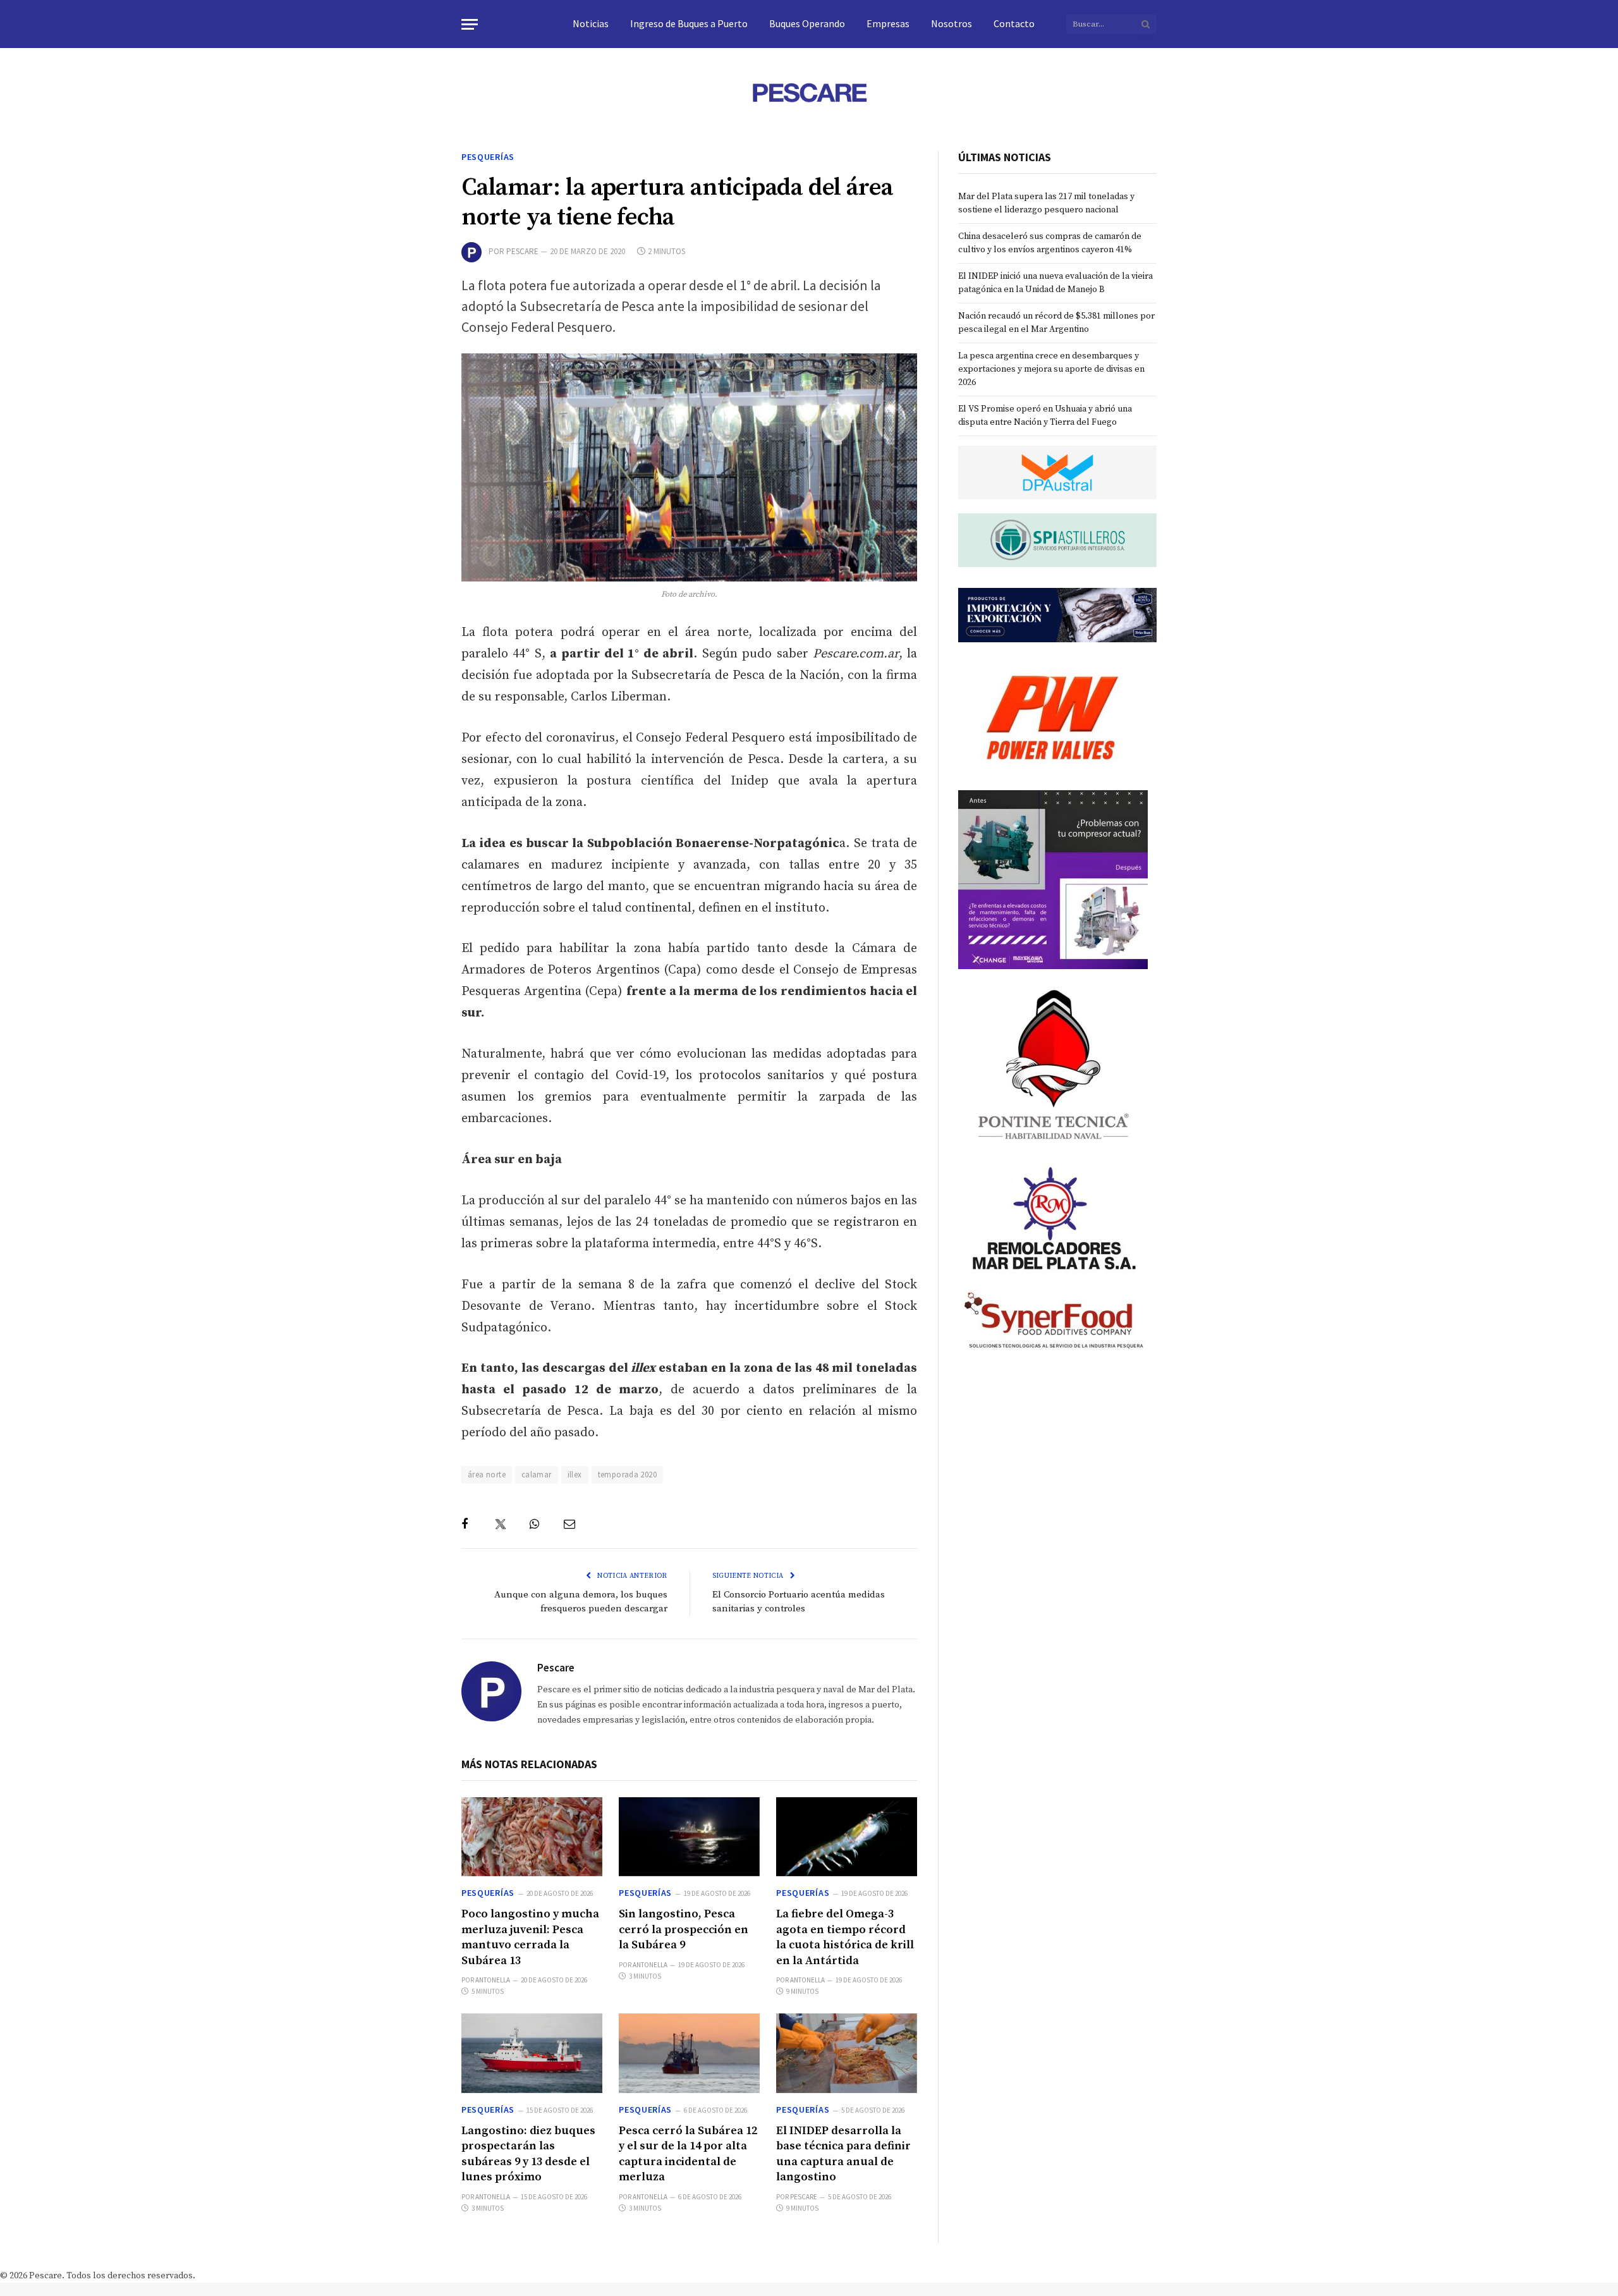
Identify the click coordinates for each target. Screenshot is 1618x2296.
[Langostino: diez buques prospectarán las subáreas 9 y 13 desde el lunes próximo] (532, 2053)
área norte (487, 1475)
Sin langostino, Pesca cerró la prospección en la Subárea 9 (684, 1929)
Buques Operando (807, 23)
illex (575, 1475)
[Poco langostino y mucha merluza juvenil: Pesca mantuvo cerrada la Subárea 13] (532, 1837)
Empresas (888, 23)
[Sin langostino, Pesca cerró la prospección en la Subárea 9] (689, 1837)
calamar (537, 1475)
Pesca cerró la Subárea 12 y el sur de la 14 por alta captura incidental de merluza (688, 2154)
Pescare (522, 251)
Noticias (591, 23)
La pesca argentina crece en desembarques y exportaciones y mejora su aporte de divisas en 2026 (1051, 369)
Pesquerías (488, 157)
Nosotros (952, 23)
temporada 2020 (627, 1475)
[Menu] (470, 24)
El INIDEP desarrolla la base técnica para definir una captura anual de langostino (843, 2154)
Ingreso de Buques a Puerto (689, 23)
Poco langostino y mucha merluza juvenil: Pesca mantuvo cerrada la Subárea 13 (530, 1937)
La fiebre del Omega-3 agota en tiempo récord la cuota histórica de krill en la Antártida (845, 1937)
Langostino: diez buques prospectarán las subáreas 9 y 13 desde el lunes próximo (528, 2154)
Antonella (493, 1980)
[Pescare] (809, 92)
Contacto (1014, 23)
